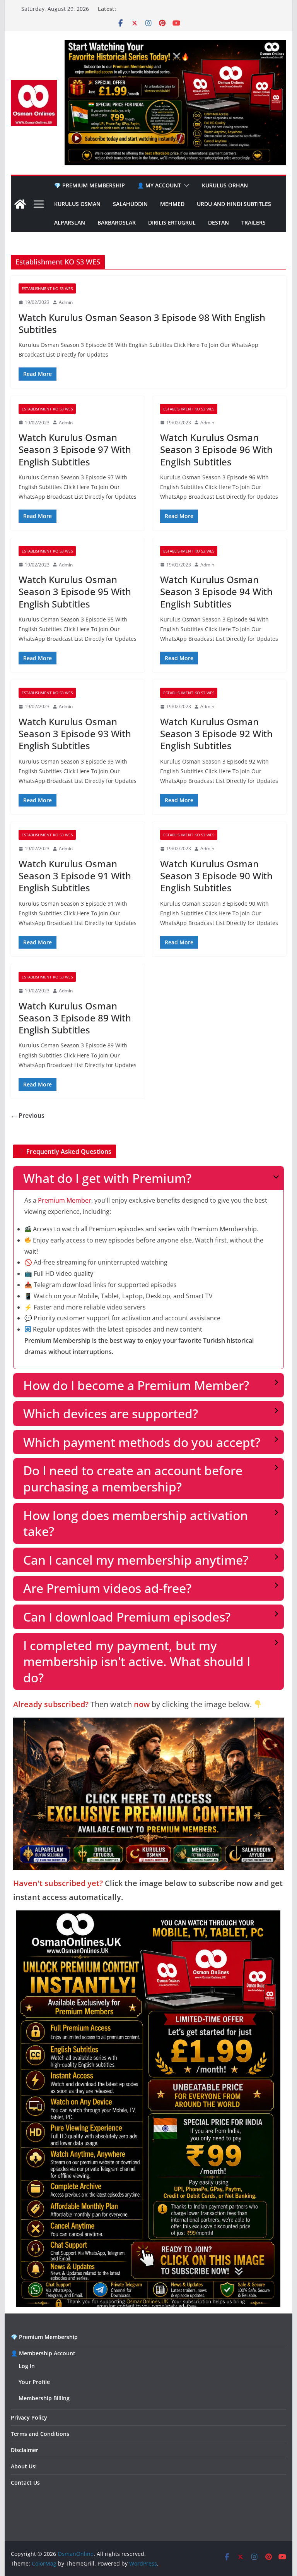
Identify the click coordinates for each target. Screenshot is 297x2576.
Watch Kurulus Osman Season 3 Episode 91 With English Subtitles (75, 876)
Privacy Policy (29, 2417)
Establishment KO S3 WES (47, 288)
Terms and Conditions (40, 2434)
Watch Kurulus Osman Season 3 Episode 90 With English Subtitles (216, 876)
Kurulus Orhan (225, 185)
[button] (185, 185)
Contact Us (25, 2482)
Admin (66, 302)
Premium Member (65, 1200)
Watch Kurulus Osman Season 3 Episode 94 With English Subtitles (216, 591)
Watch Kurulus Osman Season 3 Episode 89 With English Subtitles (75, 1018)
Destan (218, 222)
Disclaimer (25, 2450)
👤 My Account (159, 185)
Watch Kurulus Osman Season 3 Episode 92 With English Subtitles (216, 734)
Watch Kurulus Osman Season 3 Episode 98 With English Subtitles (142, 323)
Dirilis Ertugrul (172, 222)
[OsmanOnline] (20, 204)
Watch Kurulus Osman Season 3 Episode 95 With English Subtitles (75, 591)
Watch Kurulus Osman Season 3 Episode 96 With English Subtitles (216, 449)
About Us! (24, 2466)
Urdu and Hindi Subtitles (234, 204)
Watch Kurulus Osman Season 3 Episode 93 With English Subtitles (75, 734)
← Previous (28, 1116)
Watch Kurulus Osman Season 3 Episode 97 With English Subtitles (75, 449)
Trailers (253, 222)
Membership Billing (44, 2398)
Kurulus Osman (77, 204)
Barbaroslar (117, 222)
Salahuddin (130, 204)
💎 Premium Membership (90, 185)
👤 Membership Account (43, 2353)
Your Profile (34, 2382)
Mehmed (172, 204)
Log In (27, 2366)
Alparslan (70, 222)
